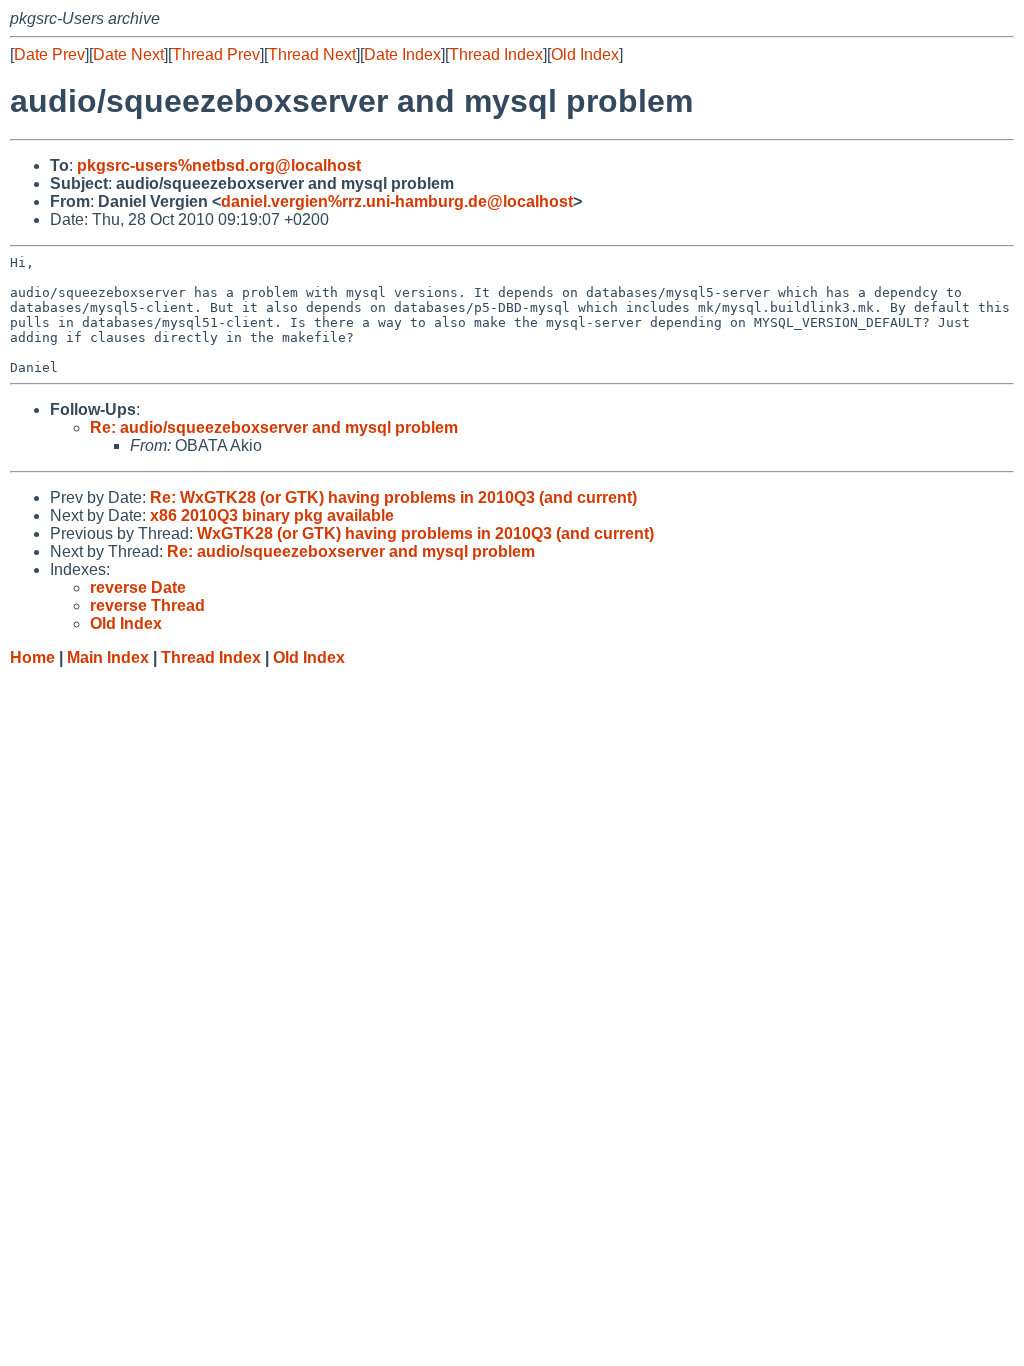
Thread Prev (216, 54)
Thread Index (496, 54)
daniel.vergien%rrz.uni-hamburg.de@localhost (397, 201)
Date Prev (49, 54)
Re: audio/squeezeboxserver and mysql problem (274, 427)
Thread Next (312, 54)
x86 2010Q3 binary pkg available (272, 515)
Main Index (108, 657)
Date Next (128, 54)
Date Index (402, 54)
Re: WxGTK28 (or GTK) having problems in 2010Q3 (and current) (393, 497)
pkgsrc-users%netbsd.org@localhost (219, 165)
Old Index (585, 54)
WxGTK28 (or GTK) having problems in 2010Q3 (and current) (425, 533)
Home (32, 657)
